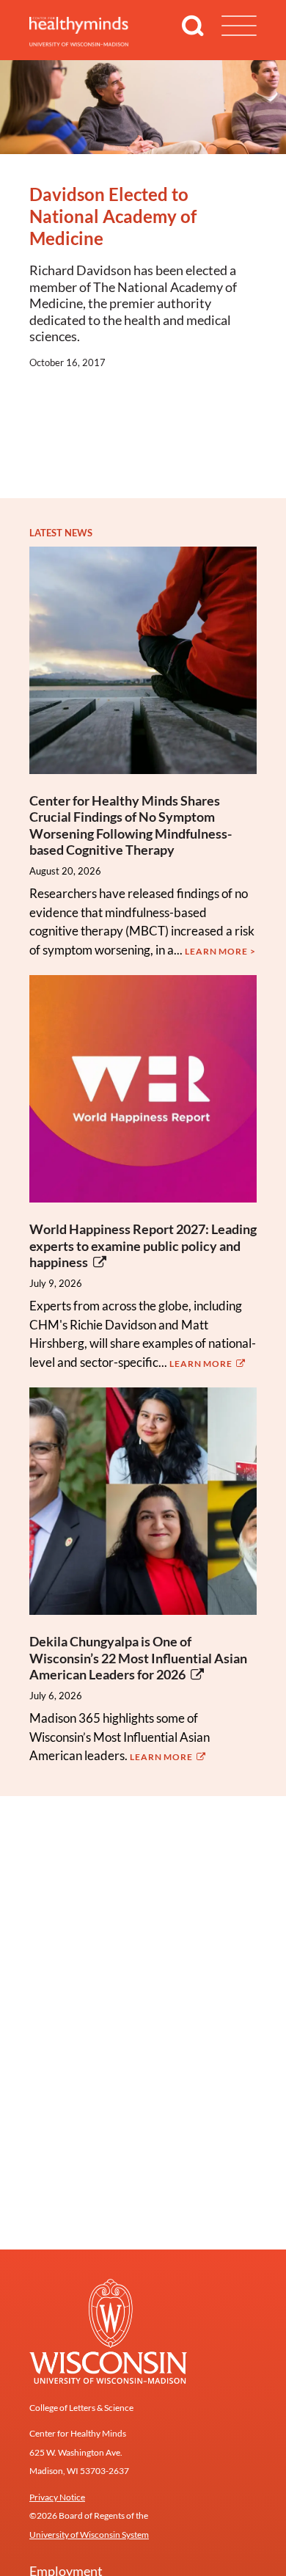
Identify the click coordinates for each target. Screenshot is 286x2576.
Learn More (202, 1364)
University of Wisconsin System (89, 2535)
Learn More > (220, 951)
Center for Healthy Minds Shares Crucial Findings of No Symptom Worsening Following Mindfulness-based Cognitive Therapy (131, 825)
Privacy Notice (57, 2497)
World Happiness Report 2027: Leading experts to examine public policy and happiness (143, 1245)
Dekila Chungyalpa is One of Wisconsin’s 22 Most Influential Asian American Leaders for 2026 (138, 1658)
